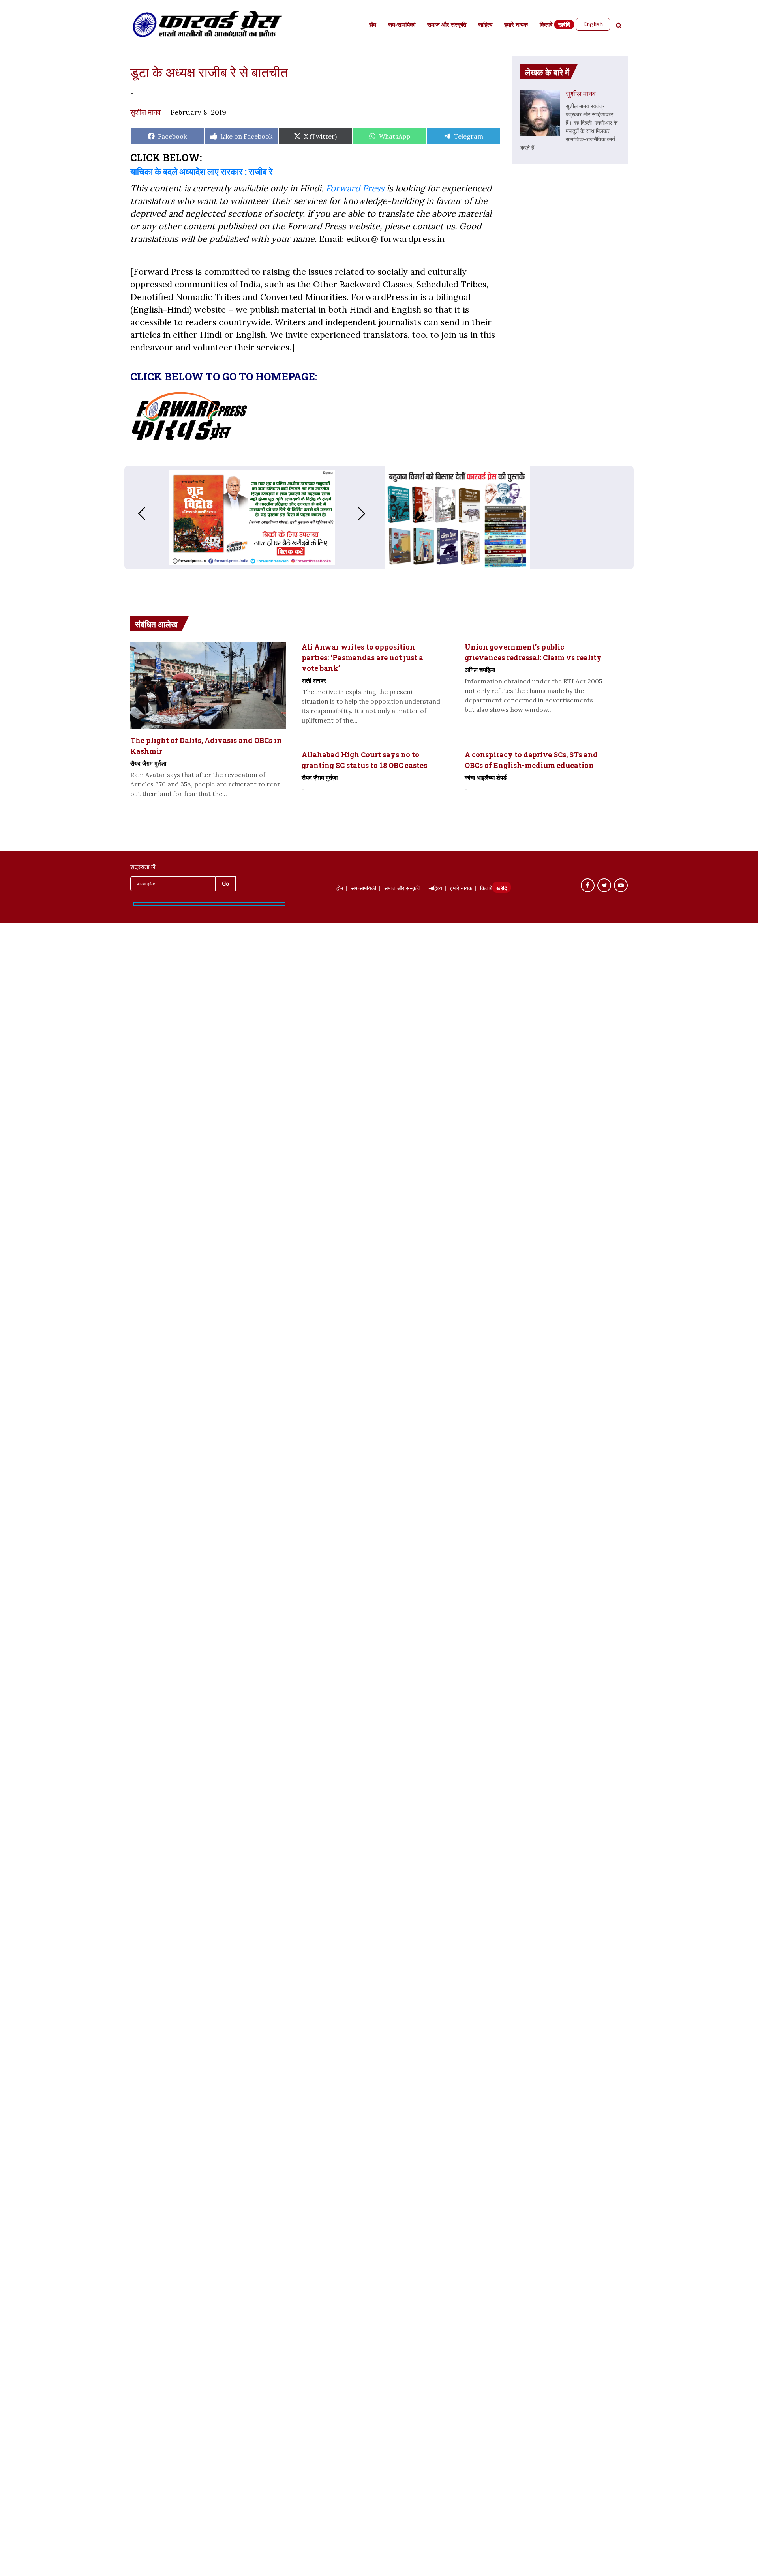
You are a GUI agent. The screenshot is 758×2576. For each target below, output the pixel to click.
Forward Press (355, 188)
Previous (134, 514)
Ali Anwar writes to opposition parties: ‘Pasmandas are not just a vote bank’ (362, 657)
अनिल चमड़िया (480, 670)
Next (370, 514)
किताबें (546, 25)
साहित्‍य (485, 25)
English (593, 24)
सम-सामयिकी (402, 25)
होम (373, 25)
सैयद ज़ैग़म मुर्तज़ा (148, 763)
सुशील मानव (145, 112)
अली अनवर (314, 680)
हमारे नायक (516, 25)
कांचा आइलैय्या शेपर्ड (486, 777)
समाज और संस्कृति (447, 25)
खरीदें (564, 25)
